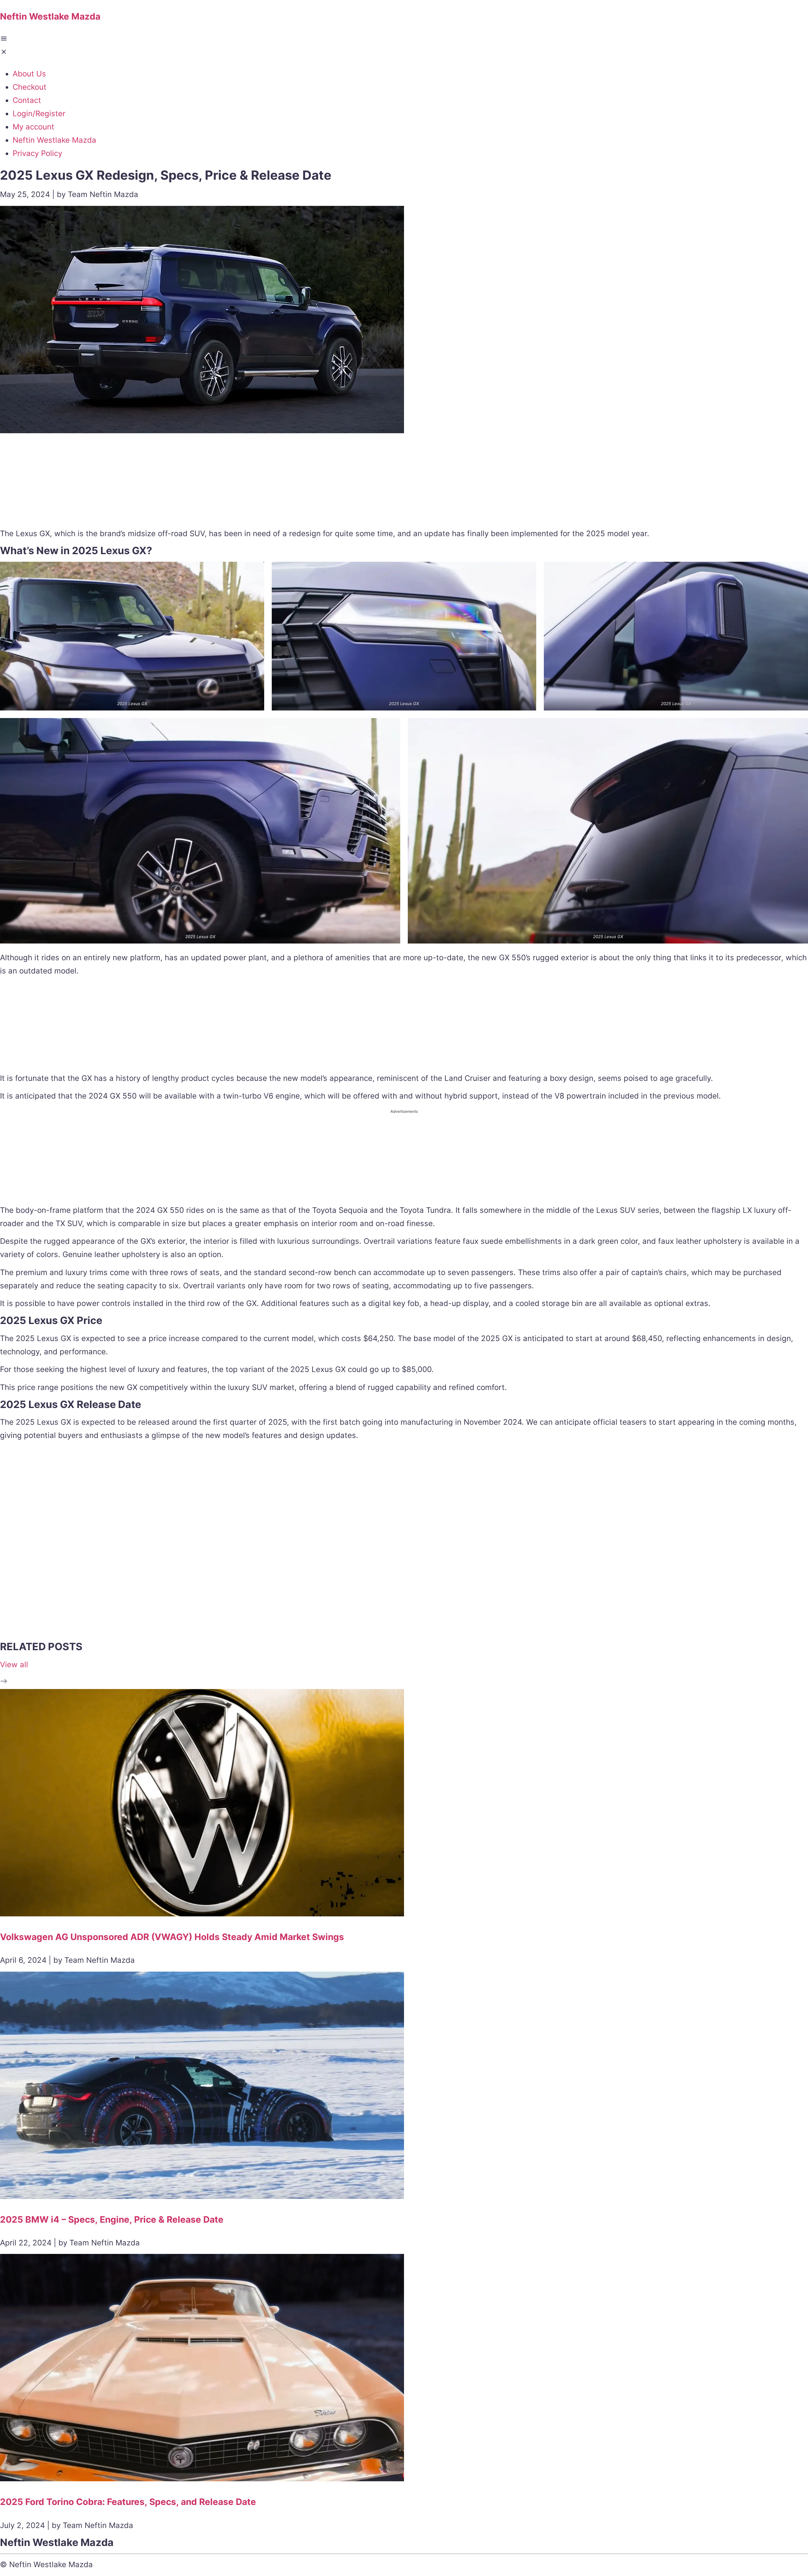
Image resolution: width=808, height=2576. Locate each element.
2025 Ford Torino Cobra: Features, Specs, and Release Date (128, 2502)
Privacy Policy (37, 153)
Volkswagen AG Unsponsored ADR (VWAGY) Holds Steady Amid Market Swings (172, 1937)
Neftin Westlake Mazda (54, 140)
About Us (29, 74)
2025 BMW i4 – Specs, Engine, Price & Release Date (112, 2220)
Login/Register (39, 114)
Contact (27, 100)
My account (33, 127)
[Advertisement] (404, 482)
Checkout (30, 87)
